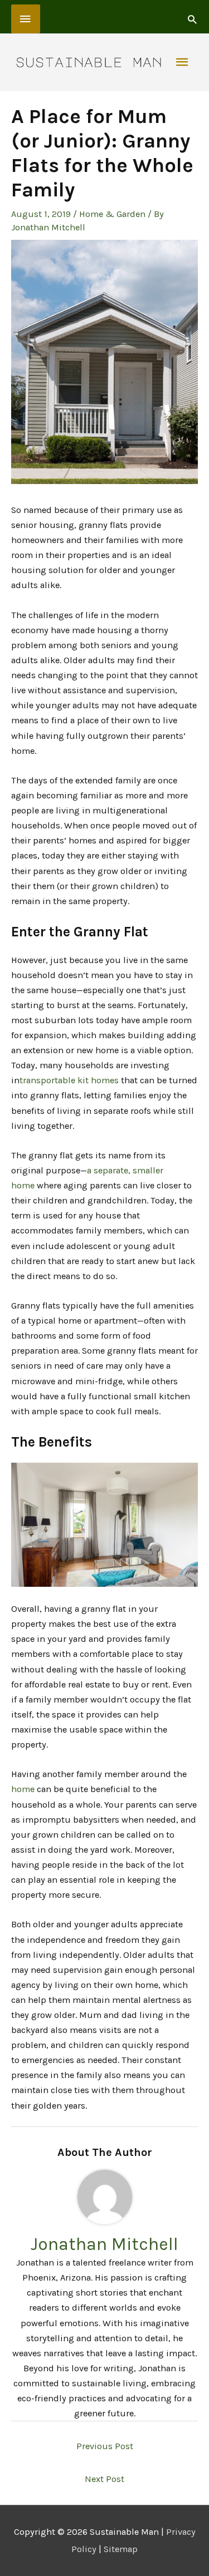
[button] (192, 19)
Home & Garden (112, 214)
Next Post (104, 2479)
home (23, 1789)
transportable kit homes (69, 1080)
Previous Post (105, 2446)
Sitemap (121, 2549)
